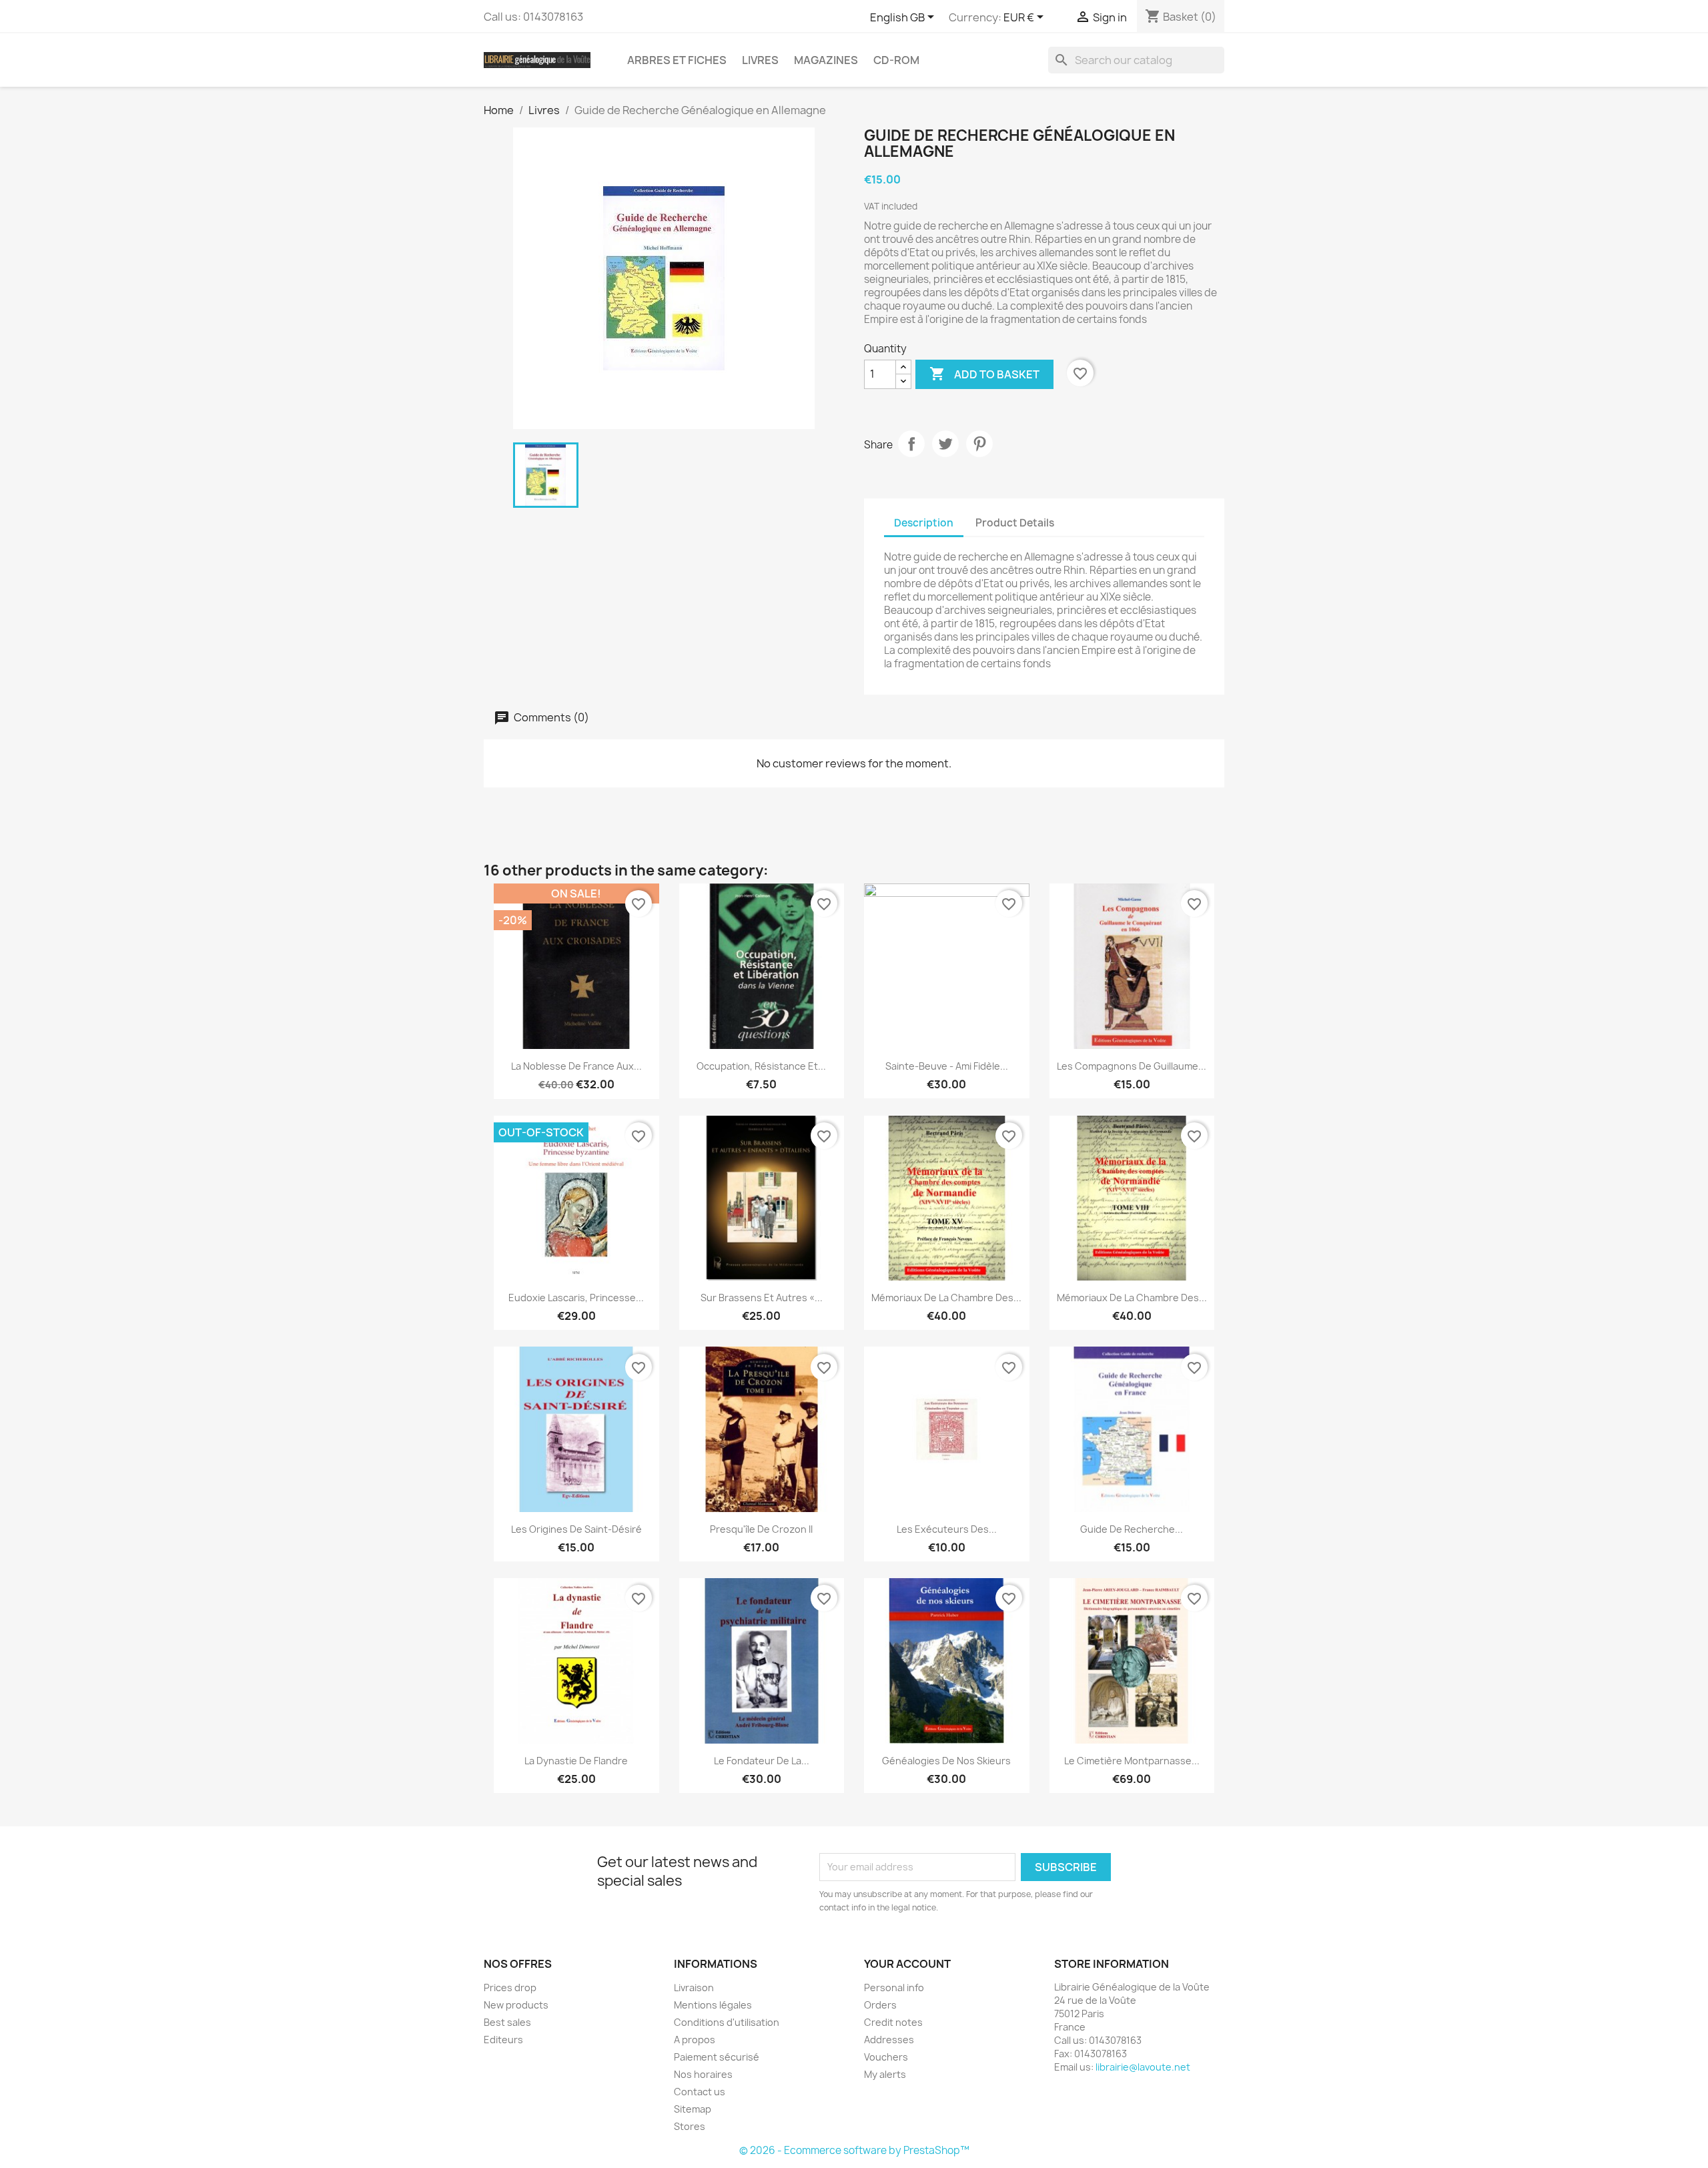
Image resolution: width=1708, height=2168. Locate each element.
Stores (690, 2126)
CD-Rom (896, 60)
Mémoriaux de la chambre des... (946, 1298)
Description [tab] (924, 523)
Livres (760, 60)
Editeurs (503, 2040)
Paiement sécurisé (717, 2057)
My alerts (885, 2074)
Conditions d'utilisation (727, 2022)
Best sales (507, 2022)
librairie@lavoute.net (1143, 2067)
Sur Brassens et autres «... (762, 1298)
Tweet (945, 444)
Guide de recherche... (1132, 1529)
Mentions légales (713, 2005)
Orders (880, 2005)
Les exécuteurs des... (947, 1529)
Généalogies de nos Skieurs (946, 1761)
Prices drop (510, 1988)
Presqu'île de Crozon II (761, 1529)
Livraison (694, 1988)
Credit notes (893, 2022)
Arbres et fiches (677, 60)
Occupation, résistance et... (761, 1066)
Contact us (700, 2092)
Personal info (894, 1988)
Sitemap (693, 2109)
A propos (695, 2040)
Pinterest (979, 444)
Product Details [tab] (1015, 523)
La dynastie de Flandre (576, 1761)
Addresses (889, 2040)
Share (911, 444)
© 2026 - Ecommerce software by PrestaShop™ (854, 2150)
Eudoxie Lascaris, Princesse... (576, 1298)
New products (516, 2005)
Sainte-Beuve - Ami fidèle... (947, 1066)
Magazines (826, 60)
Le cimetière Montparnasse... (1132, 1761)
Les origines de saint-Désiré (576, 1529)
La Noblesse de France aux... (576, 1066)
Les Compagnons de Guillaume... (1132, 1066)
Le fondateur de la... (762, 1761)
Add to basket (984, 374)
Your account (907, 1964)
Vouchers (886, 2057)
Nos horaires (703, 2074)
